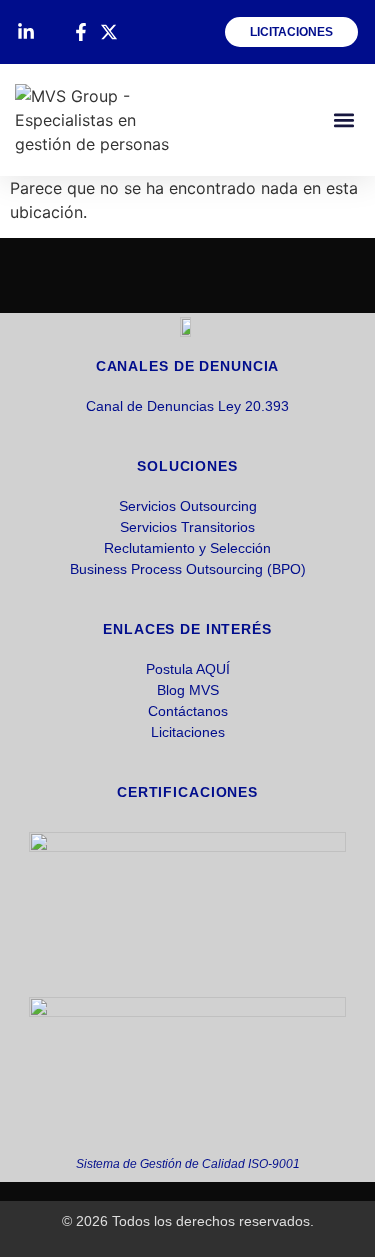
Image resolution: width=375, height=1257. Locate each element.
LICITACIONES (291, 32)
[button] (343, 120)
